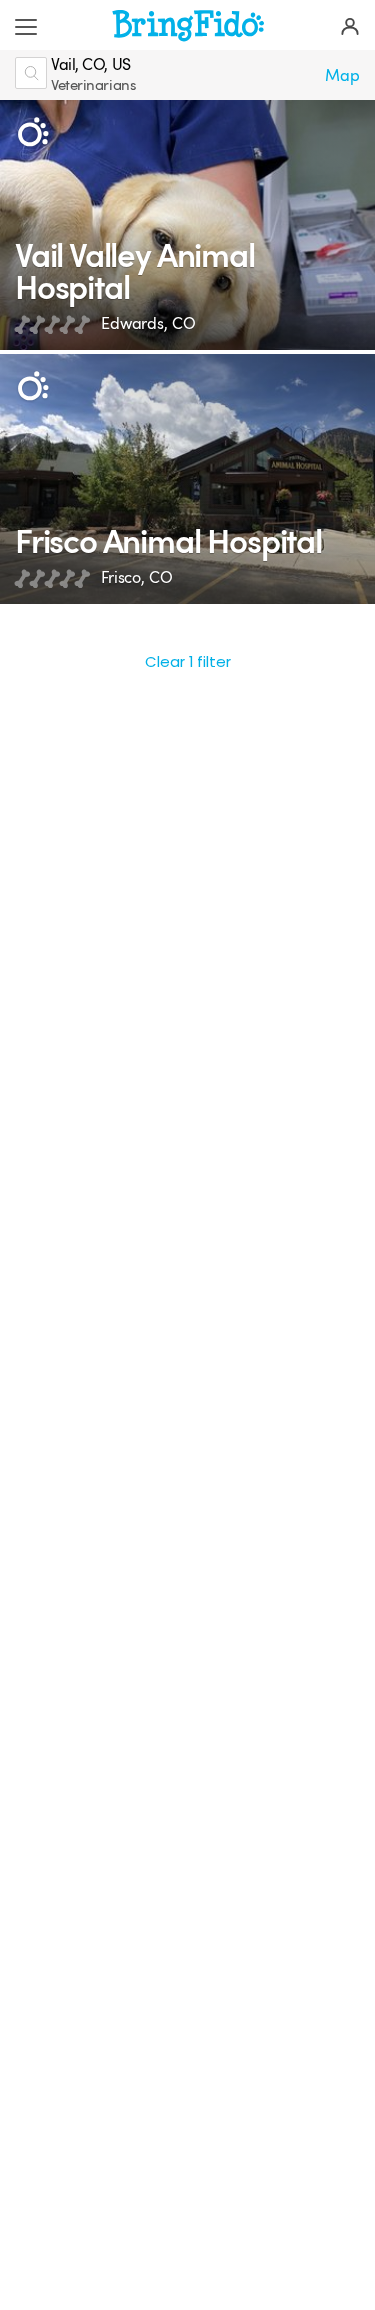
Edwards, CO (148, 323)
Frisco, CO (137, 577)
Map (342, 75)
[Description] (32, 132)
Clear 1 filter (188, 661)
